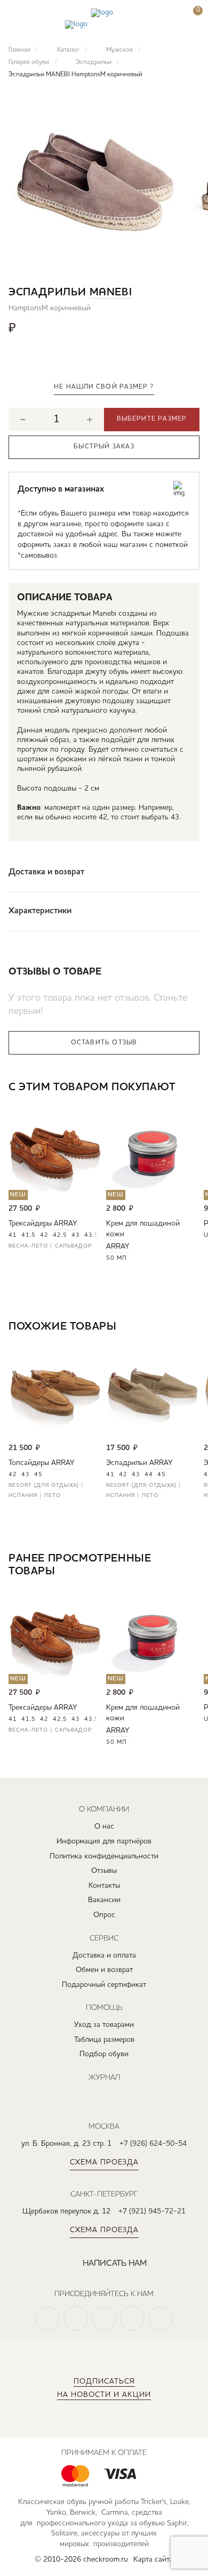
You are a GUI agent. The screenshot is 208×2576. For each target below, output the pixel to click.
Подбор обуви (104, 2054)
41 (13, 1235)
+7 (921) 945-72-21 (152, 2211)
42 (44, 1235)
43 (76, 1235)
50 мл (117, 1258)
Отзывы (104, 1871)
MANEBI (111, 293)
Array (66, 1223)
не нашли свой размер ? (104, 387)
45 (38, 1475)
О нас (104, 1826)
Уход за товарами (104, 2025)
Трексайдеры (30, 1223)
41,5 (29, 1235)
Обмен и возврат (104, 1970)
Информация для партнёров (104, 1841)
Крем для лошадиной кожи (143, 1229)
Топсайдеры (29, 1463)
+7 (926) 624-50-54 (153, 2144)
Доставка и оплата (104, 1955)
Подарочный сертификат (104, 1985)
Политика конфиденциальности (104, 1856)
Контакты (104, 1886)
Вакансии (104, 1900)
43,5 (91, 1235)
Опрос (104, 1915)
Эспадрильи (127, 1463)
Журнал (104, 2077)
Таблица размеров (104, 2040)
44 (149, 1475)
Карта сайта (153, 2559)
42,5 (60, 1235)
